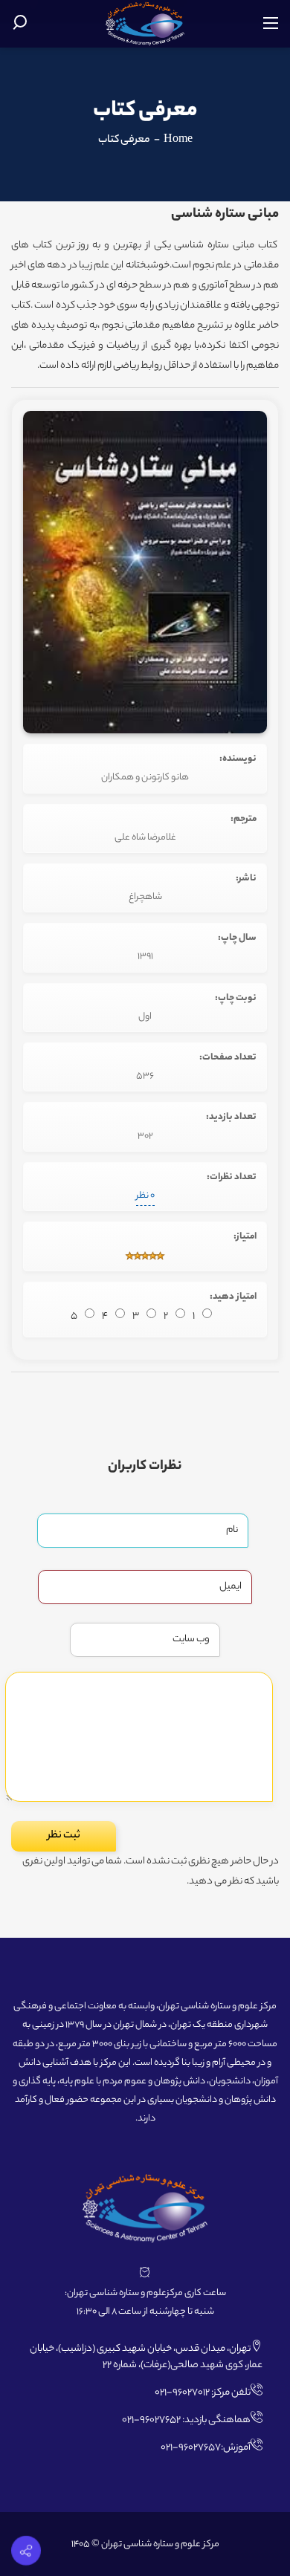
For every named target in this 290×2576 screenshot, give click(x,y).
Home (178, 140)
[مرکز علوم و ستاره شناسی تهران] (145, 24)
